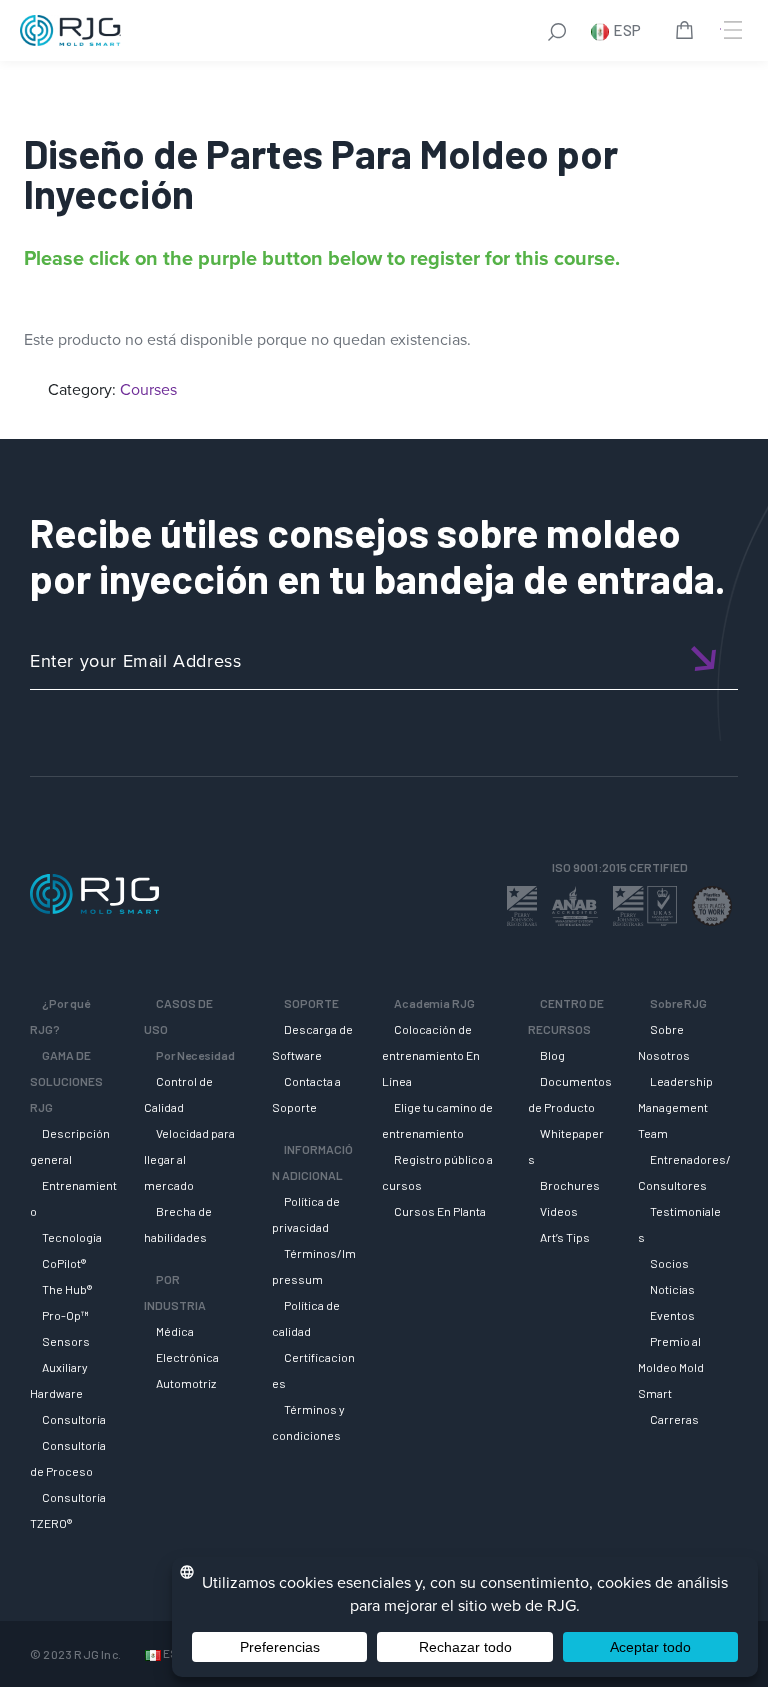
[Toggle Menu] (731, 30)
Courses (148, 389)
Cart (688, 33)
